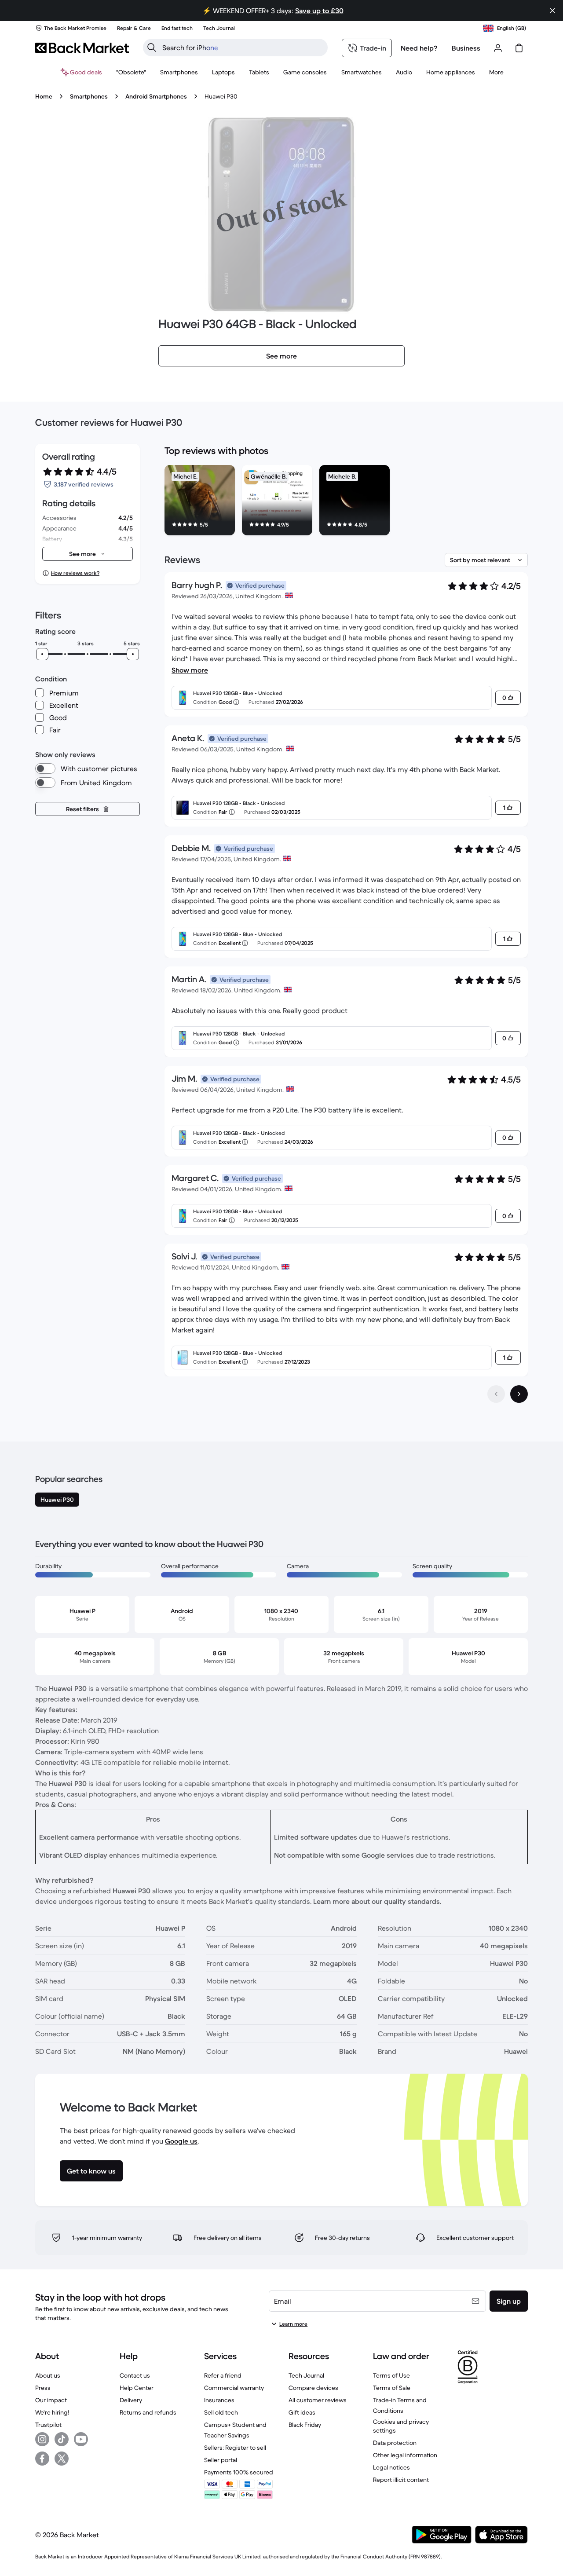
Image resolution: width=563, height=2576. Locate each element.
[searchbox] (242, 48)
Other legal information (405, 2455)
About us (48, 2375)
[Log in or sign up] (498, 48)
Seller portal (221, 2460)
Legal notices (391, 2467)
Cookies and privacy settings (401, 2426)
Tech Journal (306, 2375)
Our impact (51, 2400)
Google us (181, 2141)
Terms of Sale (392, 2388)
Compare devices (313, 2388)
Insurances (219, 2400)
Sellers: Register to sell (235, 2448)
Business (466, 48)
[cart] (519, 48)
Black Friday (305, 2425)
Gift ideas (302, 2412)
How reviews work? (75, 573)
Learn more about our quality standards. (377, 1901)
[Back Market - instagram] (42, 2439)
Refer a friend (223, 2375)
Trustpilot (48, 2425)
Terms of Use (391, 2375)
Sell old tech (221, 2412)
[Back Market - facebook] (42, 2459)
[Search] (152, 48)
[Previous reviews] (496, 1394)
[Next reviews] (519, 1394)
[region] (346, 502)
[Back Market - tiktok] (62, 2439)
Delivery (131, 2400)
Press (43, 2388)
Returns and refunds (148, 2412)
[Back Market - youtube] (81, 2439)
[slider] (42, 654)
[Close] (552, 11)
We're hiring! (52, 2412)
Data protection (395, 2443)
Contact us (135, 2375)
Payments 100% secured (239, 2472)
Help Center (137, 2388)
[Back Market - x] (62, 2459)
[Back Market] (82, 48)
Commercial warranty (234, 2388)
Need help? (419, 48)
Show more (190, 670)
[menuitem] (179, 72)
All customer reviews (318, 2400)
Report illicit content (401, 2480)
